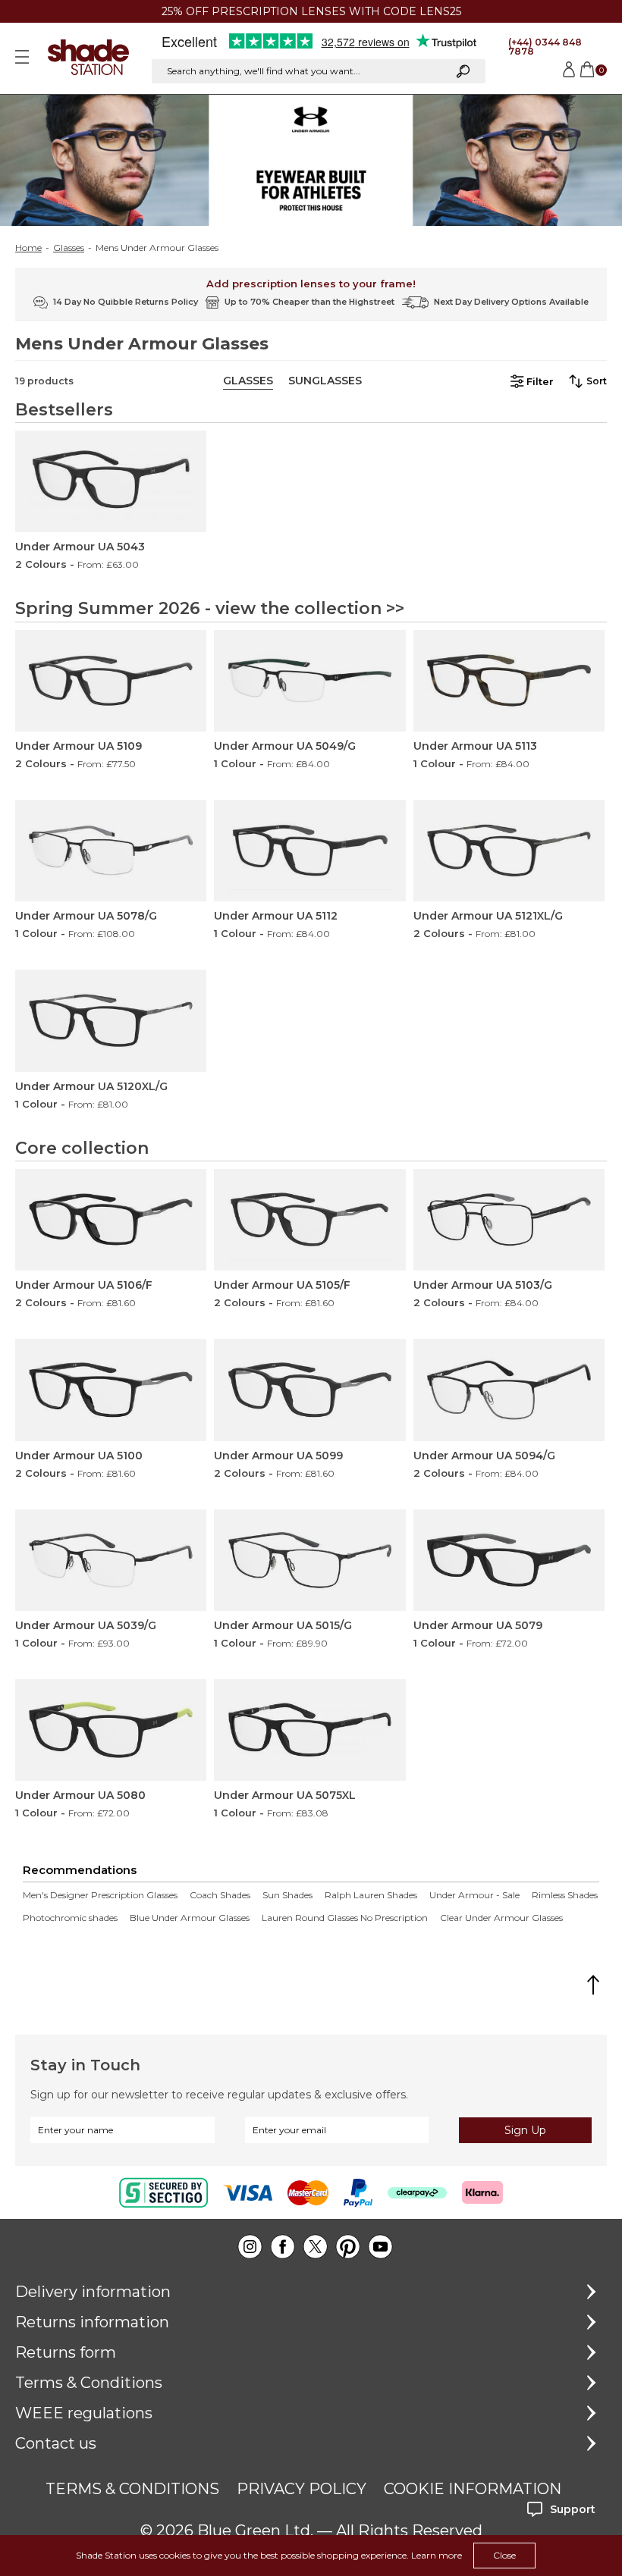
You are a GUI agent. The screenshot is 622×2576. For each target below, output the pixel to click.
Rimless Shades (565, 1895)
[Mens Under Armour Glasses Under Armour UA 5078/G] (111, 851)
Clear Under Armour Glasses (501, 1918)
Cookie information (473, 2489)
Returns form (66, 2352)
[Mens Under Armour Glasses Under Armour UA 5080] (111, 1730)
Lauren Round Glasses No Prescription (345, 1918)
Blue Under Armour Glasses (190, 1918)
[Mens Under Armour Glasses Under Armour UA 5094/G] (509, 1390)
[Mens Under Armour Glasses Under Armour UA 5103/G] (509, 1220)
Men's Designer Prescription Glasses (100, 1895)
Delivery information (93, 2292)
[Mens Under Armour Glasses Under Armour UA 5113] (509, 681)
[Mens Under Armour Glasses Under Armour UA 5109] (111, 681)
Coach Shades (220, 1895)
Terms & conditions (132, 2489)
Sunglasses (325, 381)
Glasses (69, 248)
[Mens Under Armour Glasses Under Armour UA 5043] (111, 481)
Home (28, 248)
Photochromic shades (70, 1918)
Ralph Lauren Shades (371, 1895)
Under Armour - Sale (474, 1895)
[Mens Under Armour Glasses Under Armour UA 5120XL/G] (111, 1020)
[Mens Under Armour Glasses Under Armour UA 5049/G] (309, 681)
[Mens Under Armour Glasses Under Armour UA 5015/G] (309, 1560)
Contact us (56, 2443)
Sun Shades (287, 1895)
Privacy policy (302, 2489)
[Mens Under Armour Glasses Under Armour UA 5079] (509, 1560)
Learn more (437, 2555)
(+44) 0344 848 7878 (545, 47)
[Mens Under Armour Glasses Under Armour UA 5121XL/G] (509, 851)
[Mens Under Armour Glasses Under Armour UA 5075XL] (309, 1730)
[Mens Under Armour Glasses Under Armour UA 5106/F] (111, 1220)
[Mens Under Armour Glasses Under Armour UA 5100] (111, 1390)
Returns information (92, 2322)
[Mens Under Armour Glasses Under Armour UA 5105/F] (309, 1220)
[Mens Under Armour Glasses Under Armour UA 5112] (309, 851)
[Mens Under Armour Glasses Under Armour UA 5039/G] (111, 1560)
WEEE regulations (84, 2413)
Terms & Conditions (89, 2383)
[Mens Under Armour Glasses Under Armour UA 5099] (309, 1390)
